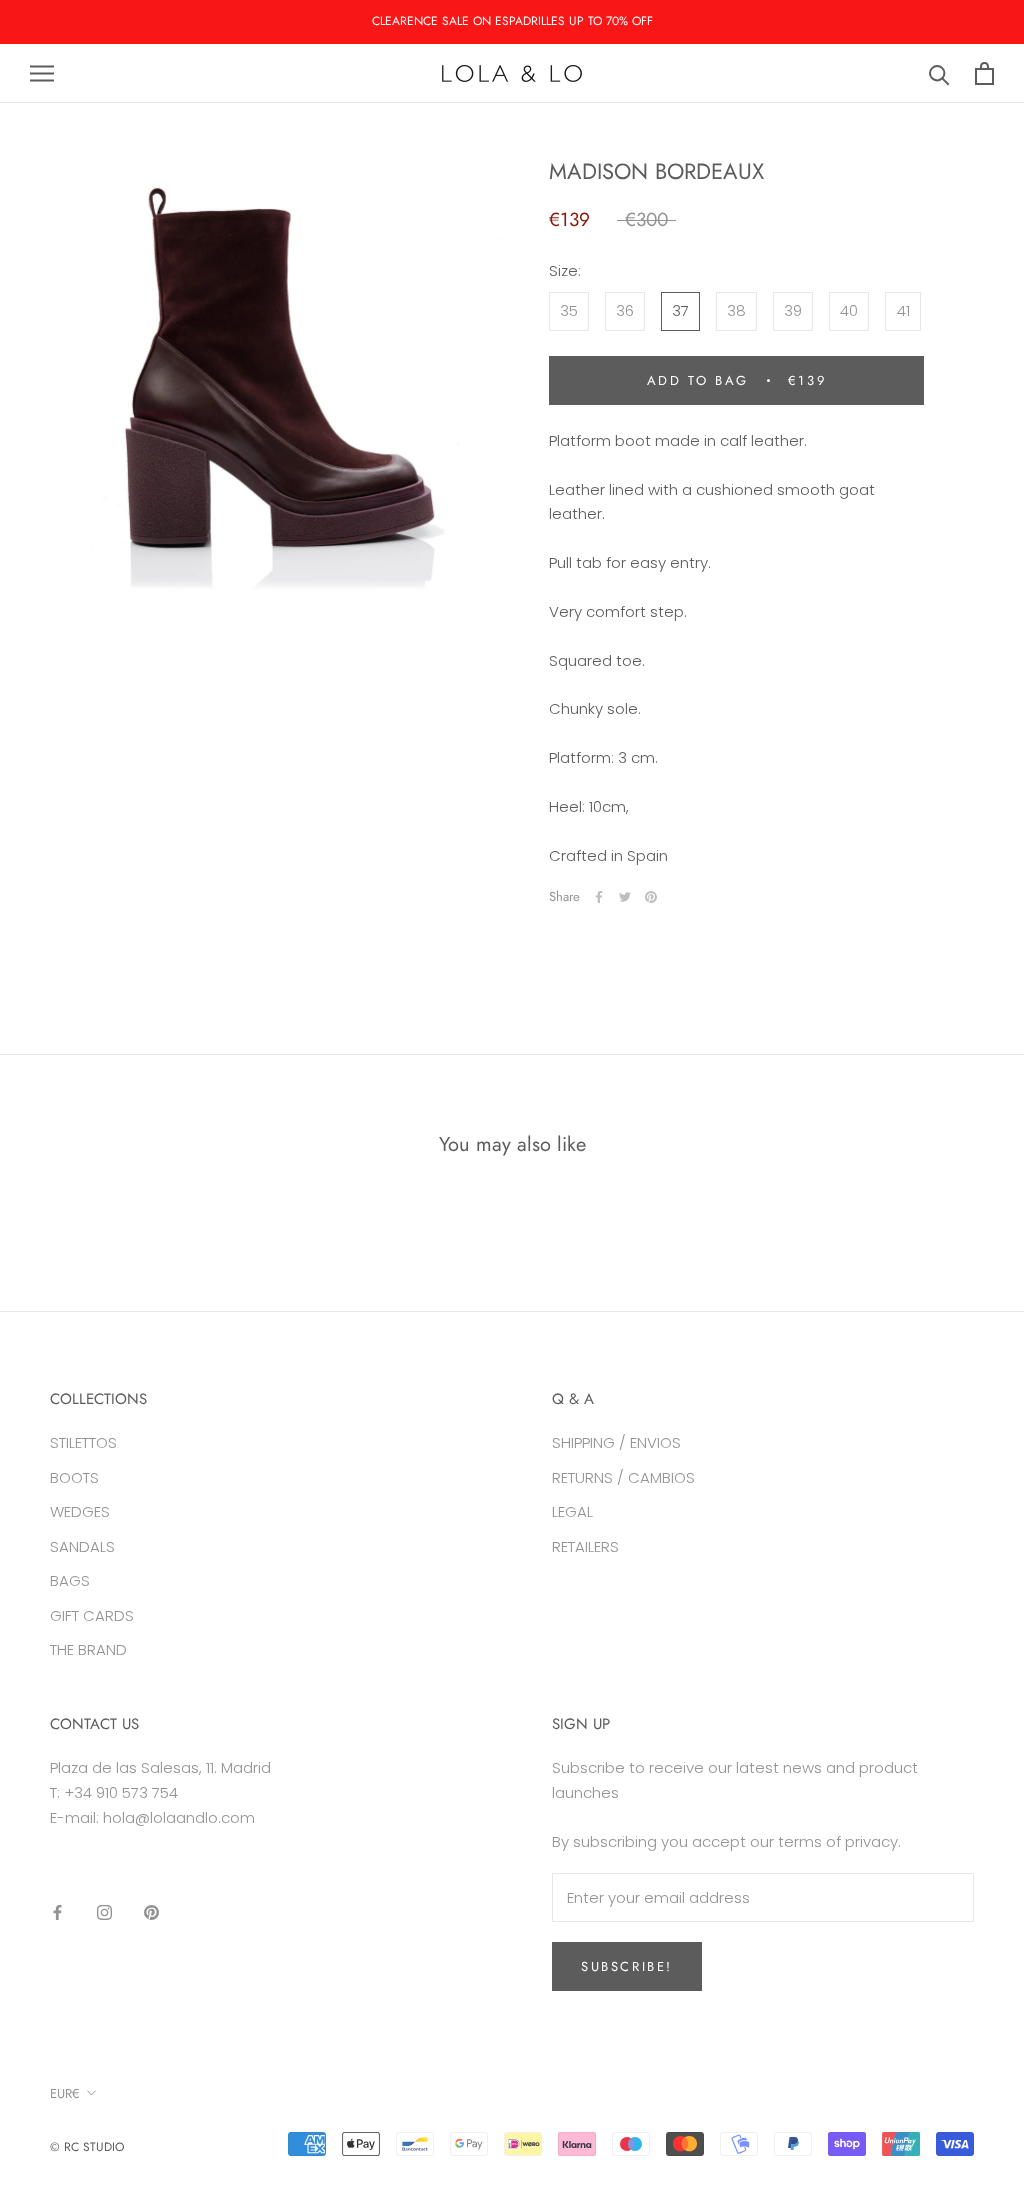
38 (736, 310)
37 (680, 310)
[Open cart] (984, 73)
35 (569, 310)
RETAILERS (585, 1546)
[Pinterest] (651, 897)
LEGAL (572, 1511)
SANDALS (82, 1546)
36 (625, 310)
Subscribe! (627, 1966)
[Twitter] (625, 897)
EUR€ (65, 2093)
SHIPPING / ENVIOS (616, 1442)
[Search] (939, 73)
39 (793, 310)
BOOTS (74, 1477)
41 (903, 310)
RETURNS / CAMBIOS (623, 1477)
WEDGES (80, 1511)
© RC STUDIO (87, 2147)
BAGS (70, 1580)
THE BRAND (88, 1649)
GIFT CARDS (92, 1615)
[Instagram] (104, 1911)
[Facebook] (599, 897)
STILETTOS (83, 1442)
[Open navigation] (42, 73)
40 (849, 310)
